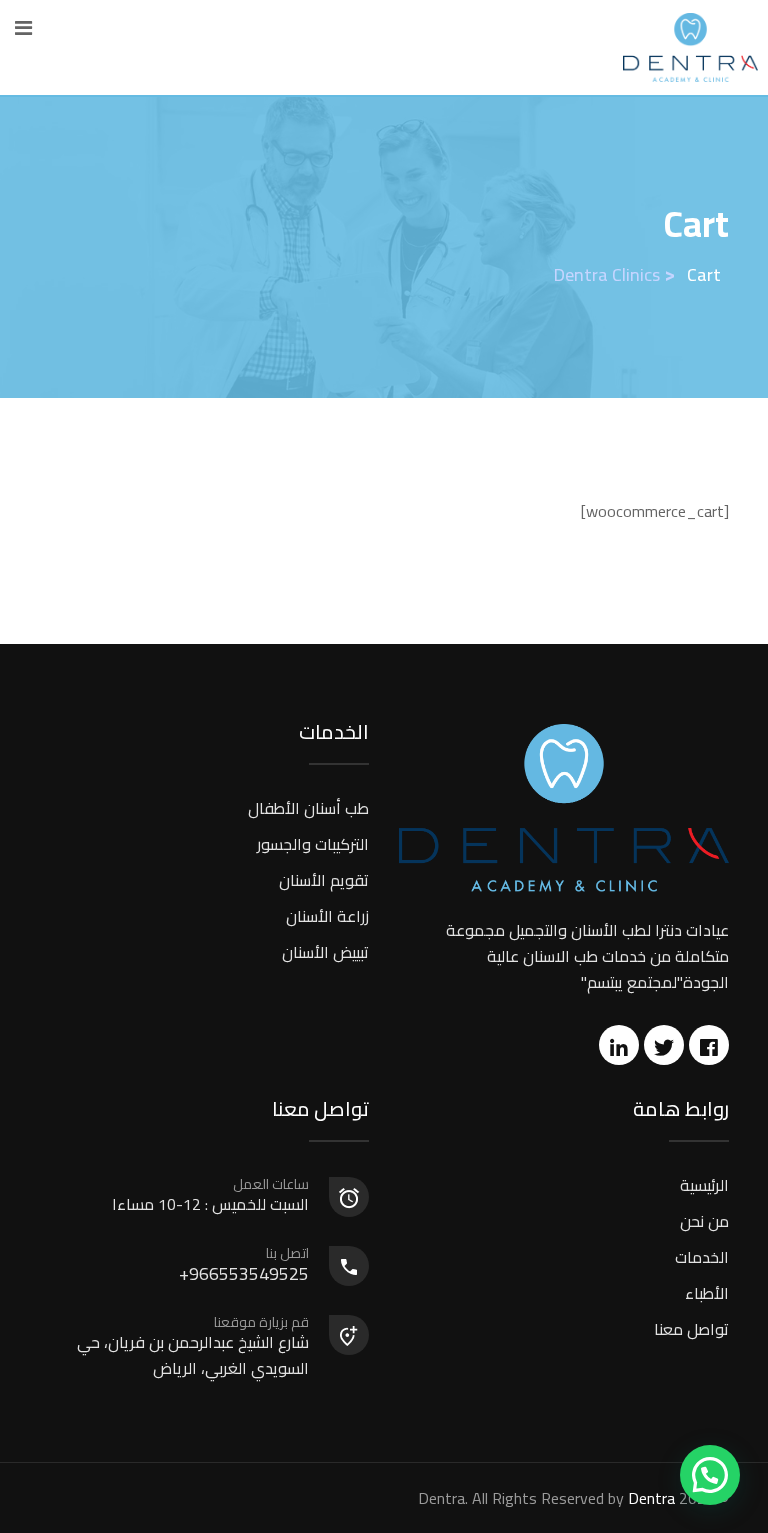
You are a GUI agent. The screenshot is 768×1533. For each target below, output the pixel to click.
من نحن (704, 1221)
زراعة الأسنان (327, 916)
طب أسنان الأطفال (308, 808)
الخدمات (702, 1257)
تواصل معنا (691, 1329)
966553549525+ (244, 1266)
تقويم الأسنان (324, 880)
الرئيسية (704, 1185)
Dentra (651, 1498)
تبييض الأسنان (325, 952)
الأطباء (707, 1293)
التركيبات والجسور (313, 844)
